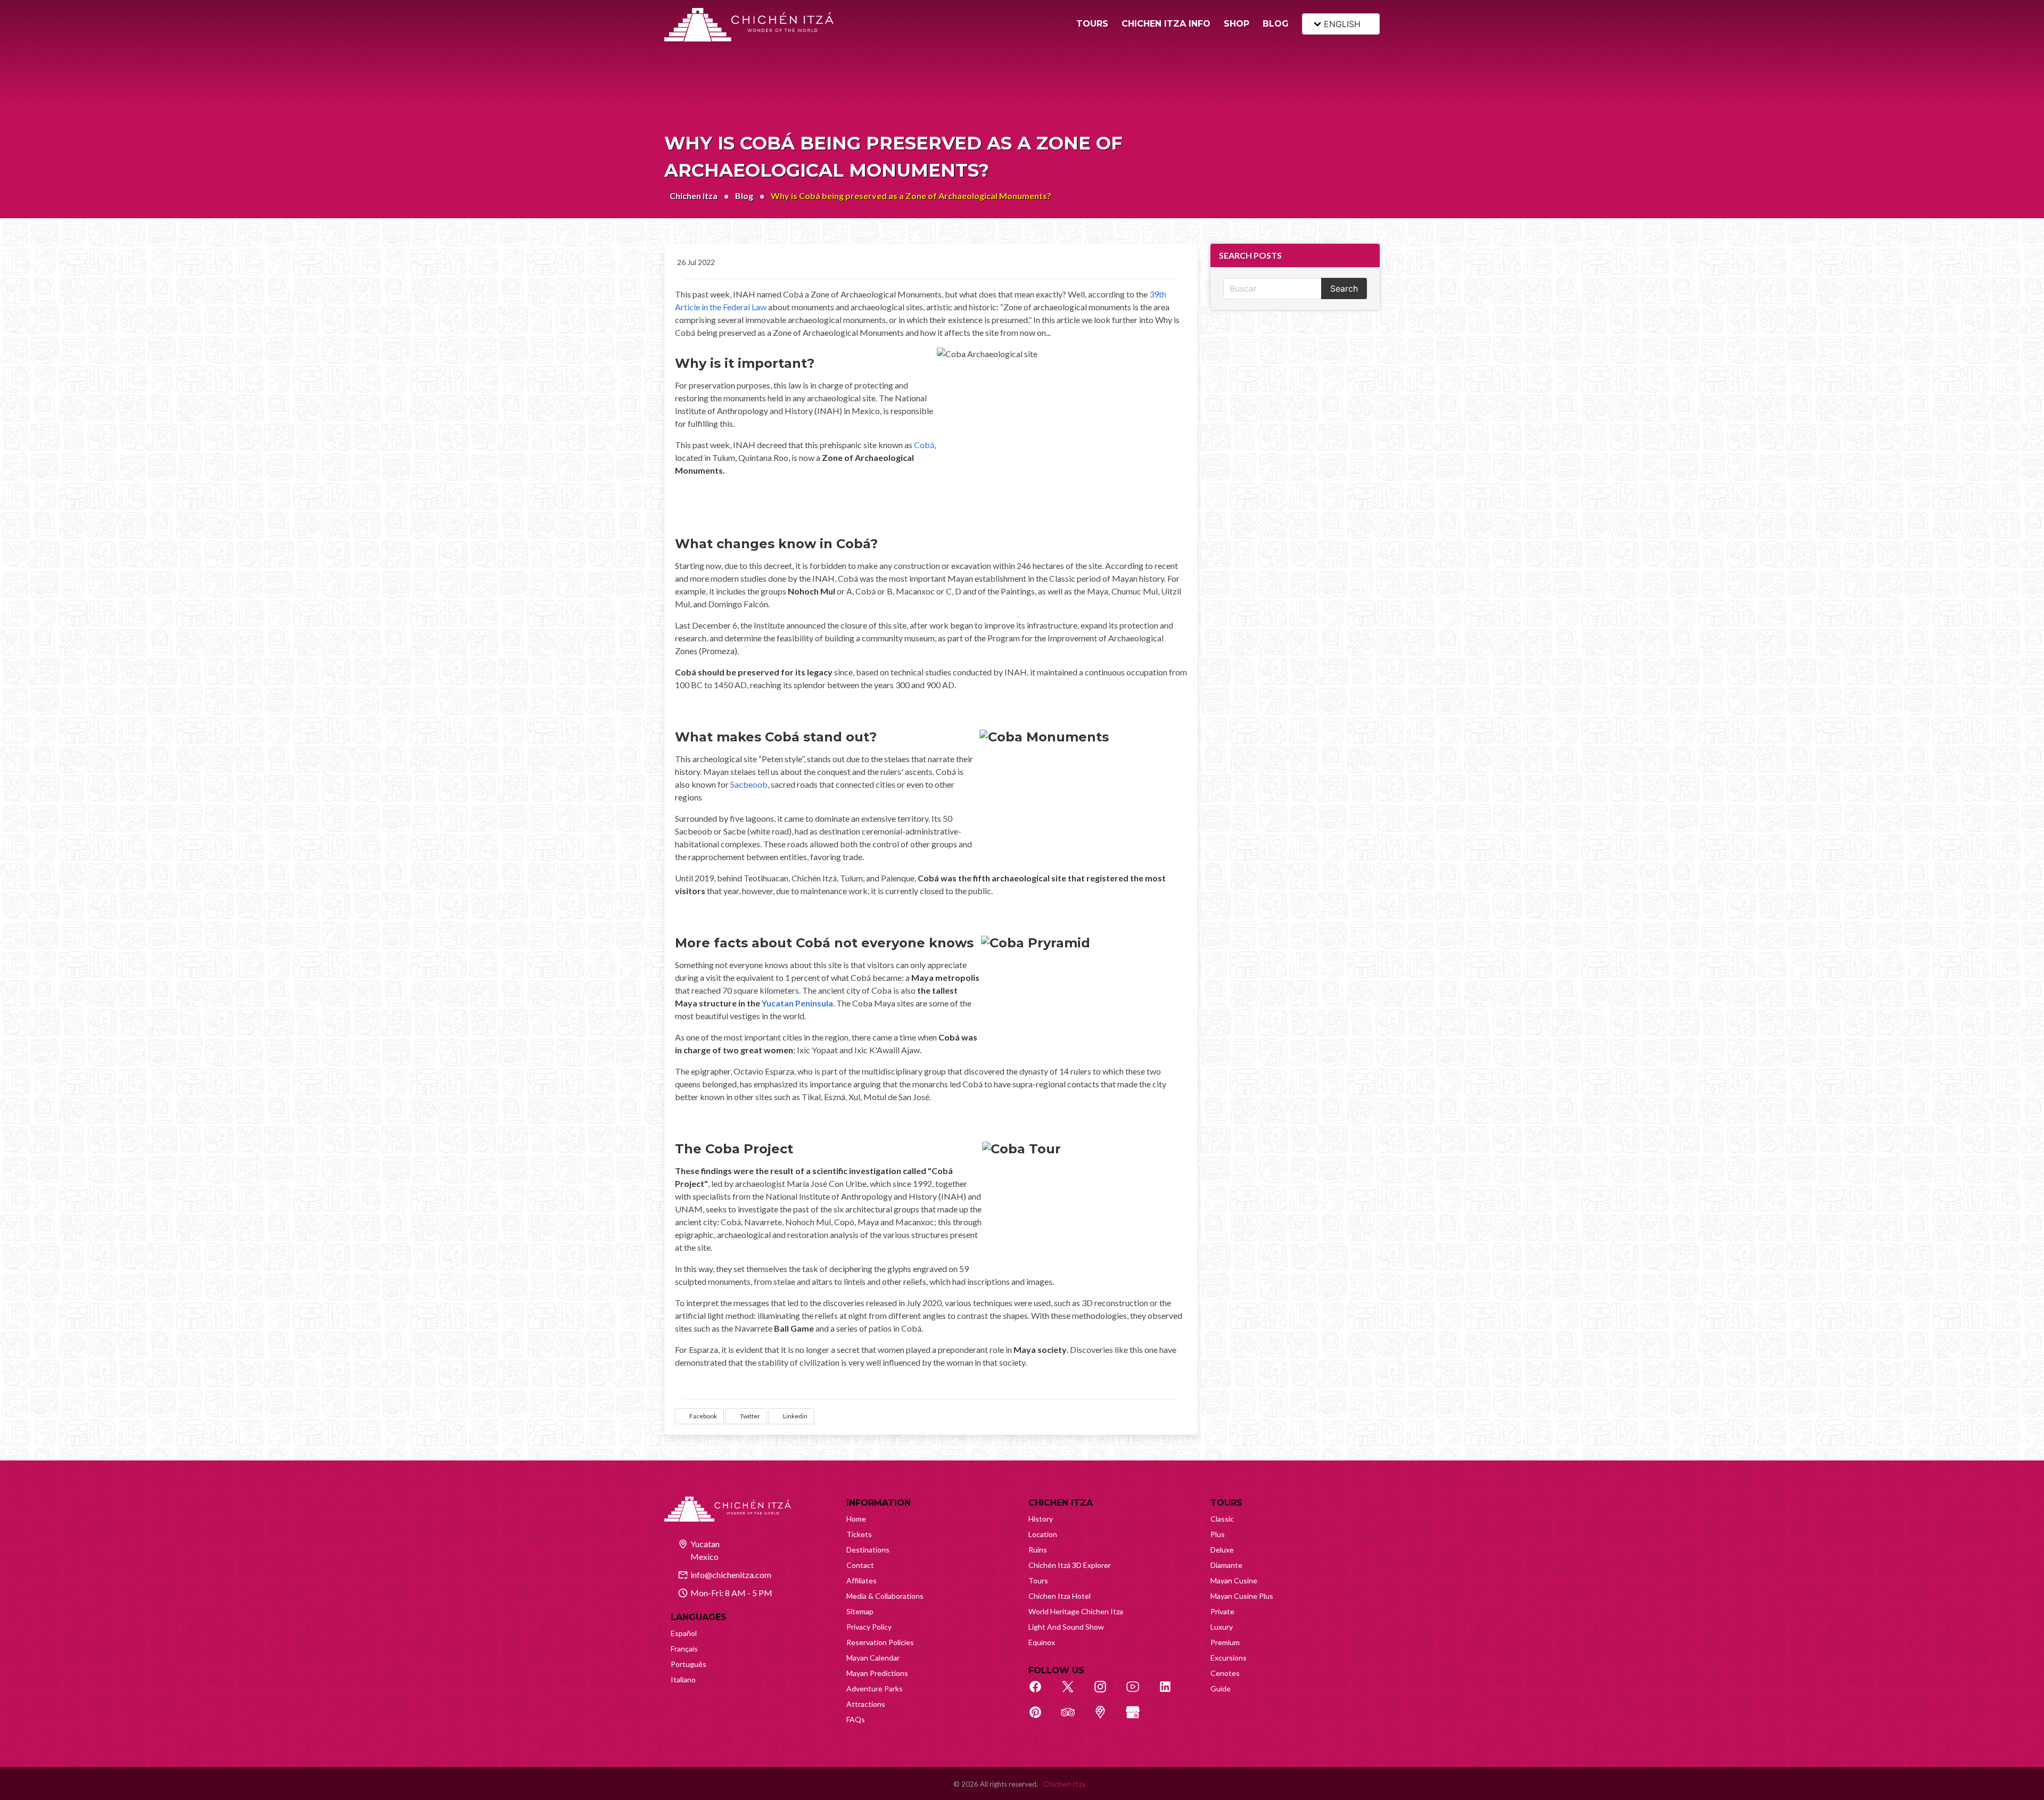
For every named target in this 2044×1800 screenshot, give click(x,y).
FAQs (856, 1719)
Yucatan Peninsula (797, 1003)
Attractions (866, 1704)
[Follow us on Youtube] (1139, 1692)
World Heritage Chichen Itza (1076, 1611)
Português (689, 1664)
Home (856, 1519)
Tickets (859, 1534)
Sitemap (860, 1611)
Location (1043, 1534)
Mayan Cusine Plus (1242, 1596)
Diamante (1226, 1565)
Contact (860, 1565)
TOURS (1092, 24)
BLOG (1276, 24)
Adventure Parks (875, 1688)
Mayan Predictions (877, 1673)
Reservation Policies (880, 1642)
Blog (744, 196)
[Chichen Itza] (749, 25)
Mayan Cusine (1234, 1580)
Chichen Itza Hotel (1060, 1596)
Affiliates (862, 1580)
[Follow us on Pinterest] (1041, 1718)
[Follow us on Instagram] (1106, 1692)
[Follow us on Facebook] (1041, 1692)
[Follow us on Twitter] (1074, 1692)
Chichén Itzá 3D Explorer (1070, 1565)
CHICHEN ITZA (1061, 1503)
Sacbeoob (749, 784)
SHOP (1237, 24)
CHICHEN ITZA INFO (1166, 24)
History (1041, 1519)
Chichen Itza (694, 196)
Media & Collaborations (885, 1596)
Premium (1225, 1642)
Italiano (683, 1679)
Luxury (1222, 1627)
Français (684, 1649)
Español (684, 1633)
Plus (1218, 1534)
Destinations (868, 1550)
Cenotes (1225, 1673)
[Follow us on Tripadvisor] (1074, 1718)
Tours (1038, 1580)
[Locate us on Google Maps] (1106, 1718)
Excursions (1229, 1658)
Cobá (924, 445)
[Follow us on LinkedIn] (1171, 1692)
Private (1222, 1611)
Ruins (1038, 1550)
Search (1344, 288)
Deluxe (1222, 1550)
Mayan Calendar (873, 1658)
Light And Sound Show (1066, 1627)
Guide (1221, 1688)
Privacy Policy (869, 1627)
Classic (1222, 1519)
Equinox (1042, 1642)
